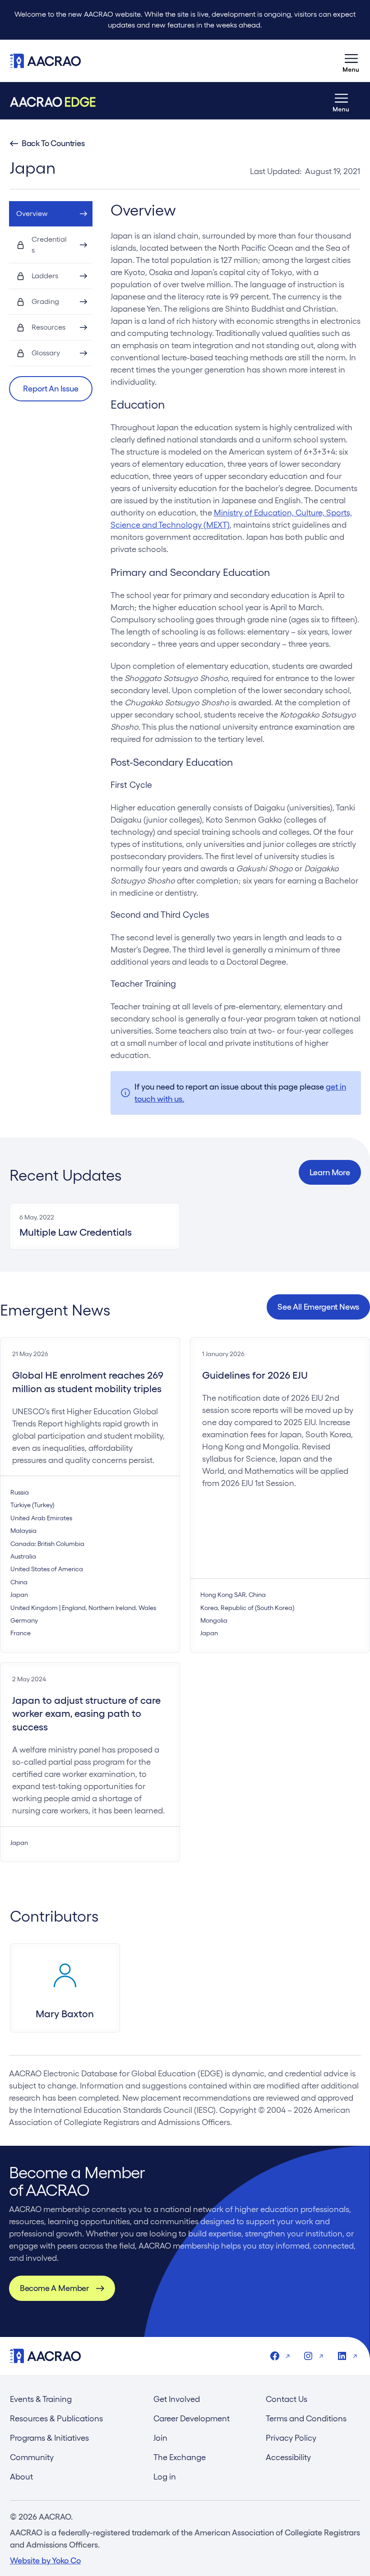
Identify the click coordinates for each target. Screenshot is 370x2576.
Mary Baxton (65, 2014)
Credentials (49, 245)
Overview (32, 214)
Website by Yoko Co (45, 2560)
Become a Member (54, 2288)
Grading (45, 301)
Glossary (46, 353)
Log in (165, 2477)
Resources (49, 327)
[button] (51, 389)
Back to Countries (53, 143)
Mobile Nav (351, 61)
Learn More (330, 1172)
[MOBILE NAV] (351, 61)
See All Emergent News (318, 1307)
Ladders (45, 276)
